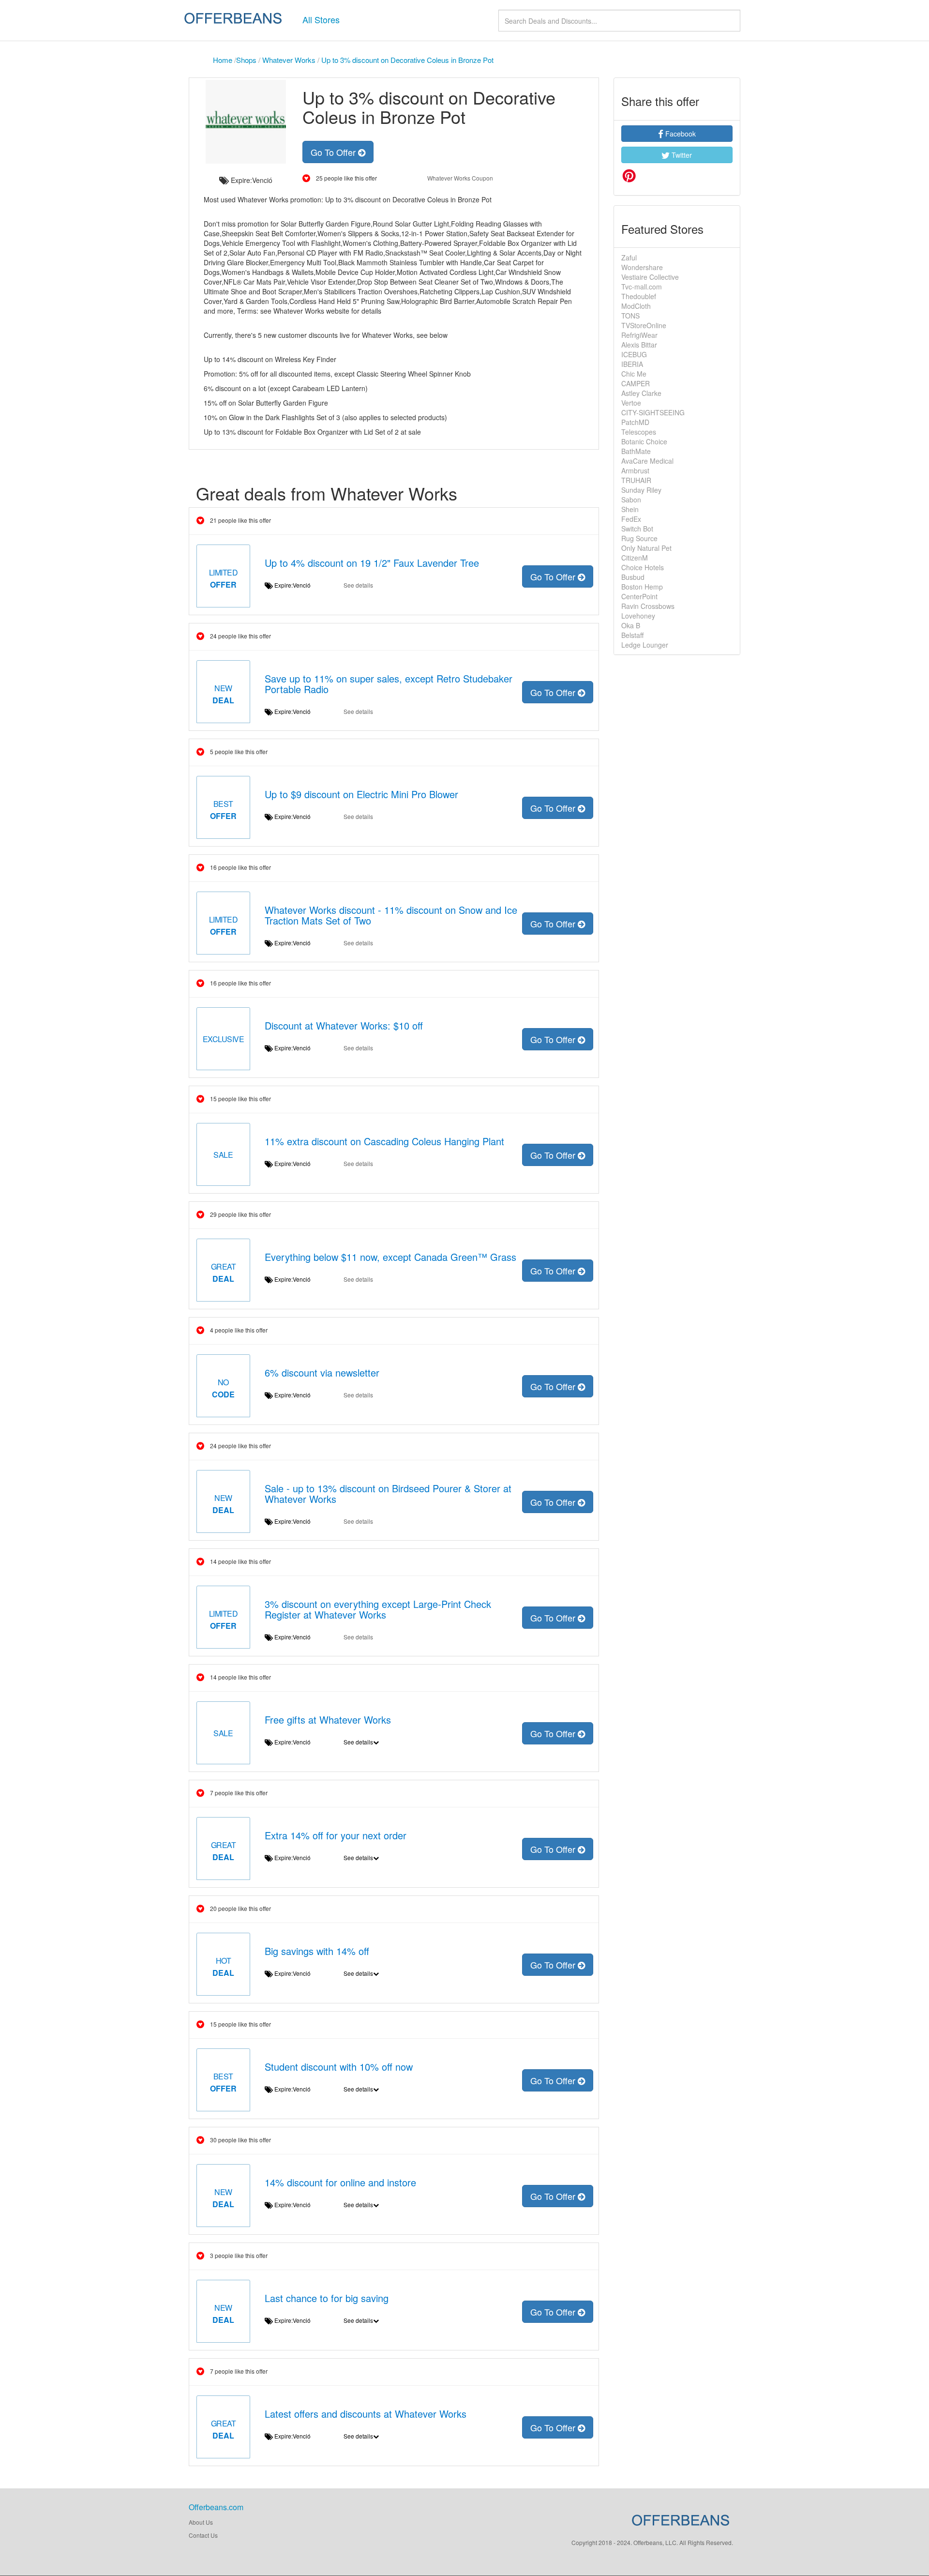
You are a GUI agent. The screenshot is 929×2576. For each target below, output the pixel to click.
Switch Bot (637, 529)
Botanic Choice (644, 441)
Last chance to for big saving (327, 2298)
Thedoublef (639, 296)
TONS (630, 316)
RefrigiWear (639, 335)
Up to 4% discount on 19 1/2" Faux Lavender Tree (372, 563)
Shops (246, 60)
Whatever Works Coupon (460, 178)
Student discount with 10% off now (339, 2067)
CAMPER (636, 383)
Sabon (631, 500)
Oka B (631, 625)
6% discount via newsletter (322, 1372)
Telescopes (639, 432)
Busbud (633, 577)
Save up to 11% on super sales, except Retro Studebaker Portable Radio (389, 684)
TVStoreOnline (644, 325)
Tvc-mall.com (642, 287)
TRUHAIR (636, 480)
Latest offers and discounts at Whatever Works (366, 2414)
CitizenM (635, 558)
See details (358, 585)
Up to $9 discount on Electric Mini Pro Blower (361, 794)
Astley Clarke (641, 393)
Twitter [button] (681, 155)
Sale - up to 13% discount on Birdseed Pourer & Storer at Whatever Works (388, 1493)
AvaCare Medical (647, 461)
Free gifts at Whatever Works (328, 1720)
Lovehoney (638, 616)
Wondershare (642, 267)
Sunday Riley (641, 490)
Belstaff (632, 635)
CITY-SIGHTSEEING (653, 412)
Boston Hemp (642, 587)
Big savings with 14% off (317, 1951)
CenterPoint (639, 596)
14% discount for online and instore (340, 2182)
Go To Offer (334, 152)
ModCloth (636, 306)
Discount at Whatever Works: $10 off (344, 1025)
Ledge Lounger (645, 645)
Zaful (629, 258)
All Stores (321, 19)
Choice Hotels (643, 567)
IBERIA (632, 364)
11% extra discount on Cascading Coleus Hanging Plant (384, 1141)
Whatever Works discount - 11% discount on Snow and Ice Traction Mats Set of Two (391, 915)
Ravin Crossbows (648, 606)
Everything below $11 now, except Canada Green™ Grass (390, 1257)
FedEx (631, 519)
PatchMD (635, 422)
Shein (630, 509)
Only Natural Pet (646, 548)
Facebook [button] (680, 134)
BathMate (636, 451)
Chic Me (634, 374)
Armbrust (635, 470)
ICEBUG (634, 354)
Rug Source (639, 538)
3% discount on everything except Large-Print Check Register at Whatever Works (378, 1609)
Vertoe (631, 403)
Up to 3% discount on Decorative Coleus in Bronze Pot (407, 60)
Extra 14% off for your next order (336, 1835)
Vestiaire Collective (650, 277)
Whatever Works (289, 60)
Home (223, 60)
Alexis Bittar (639, 345)
